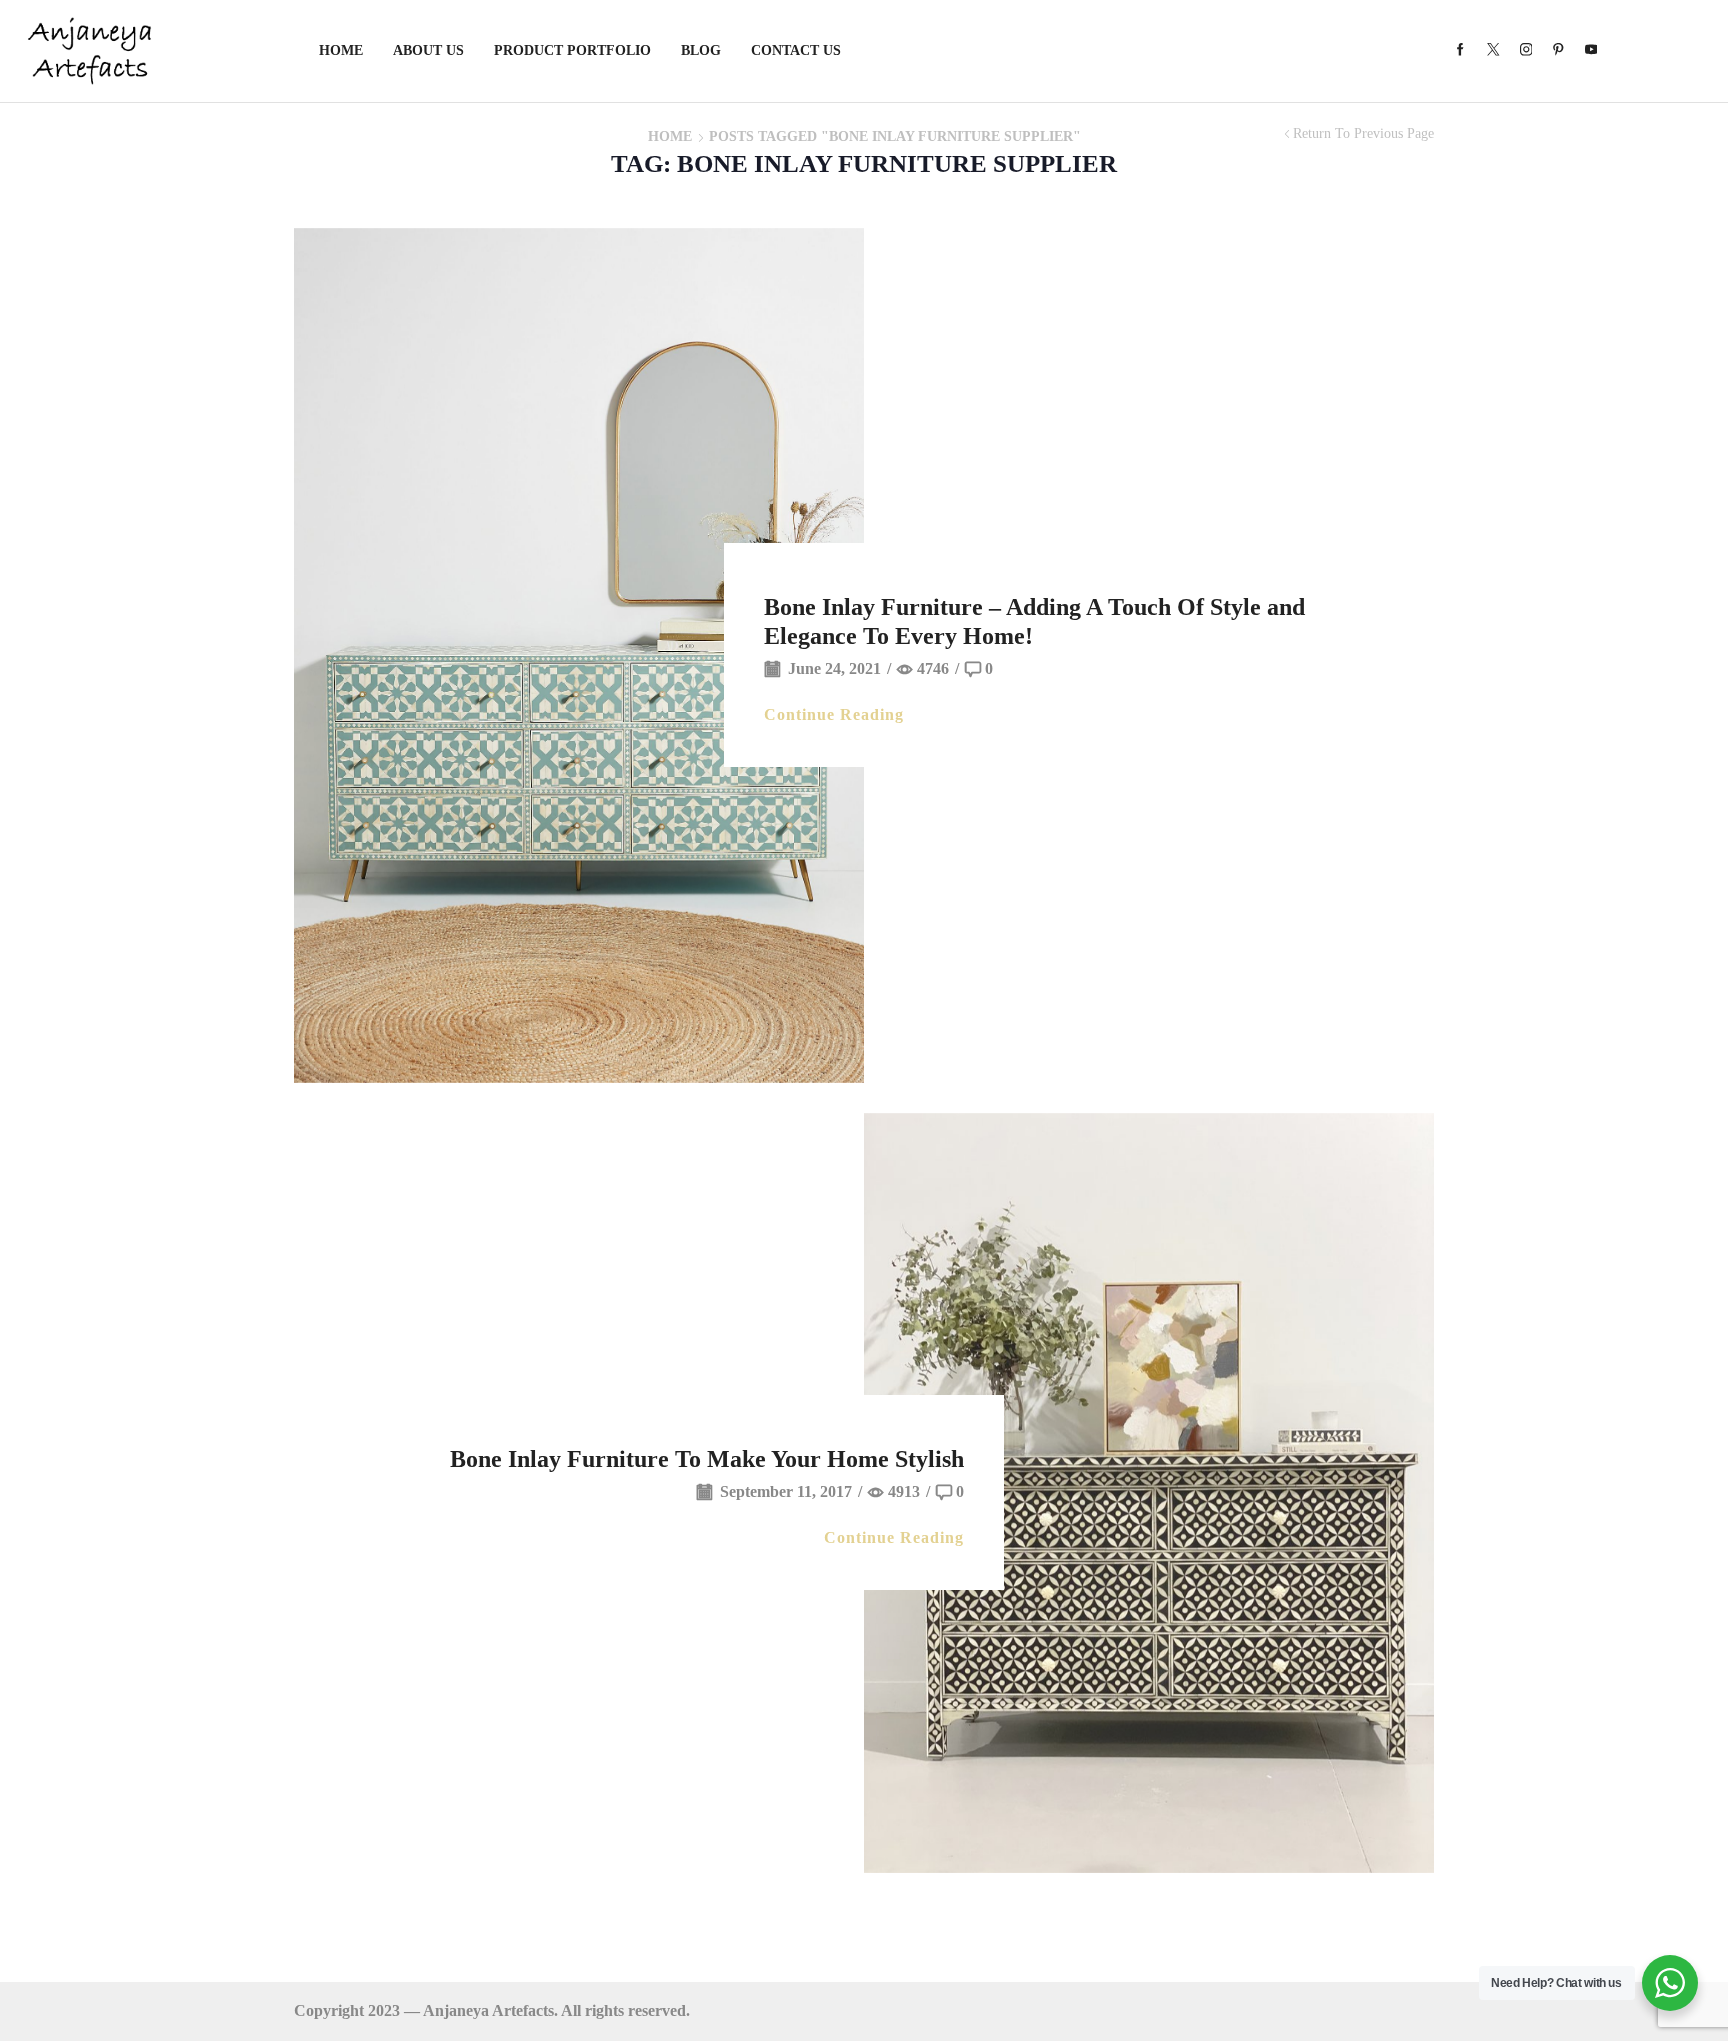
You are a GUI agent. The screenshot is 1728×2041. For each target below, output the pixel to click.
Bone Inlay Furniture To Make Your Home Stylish (707, 1459)
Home (341, 50)
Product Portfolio (572, 50)
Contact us (796, 50)
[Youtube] (1591, 50)
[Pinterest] (1558, 50)
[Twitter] (1493, 50)
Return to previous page (1363, 134)
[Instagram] (1526, 50)
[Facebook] (1460, 50)
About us (428, 50)
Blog (701, 50)
